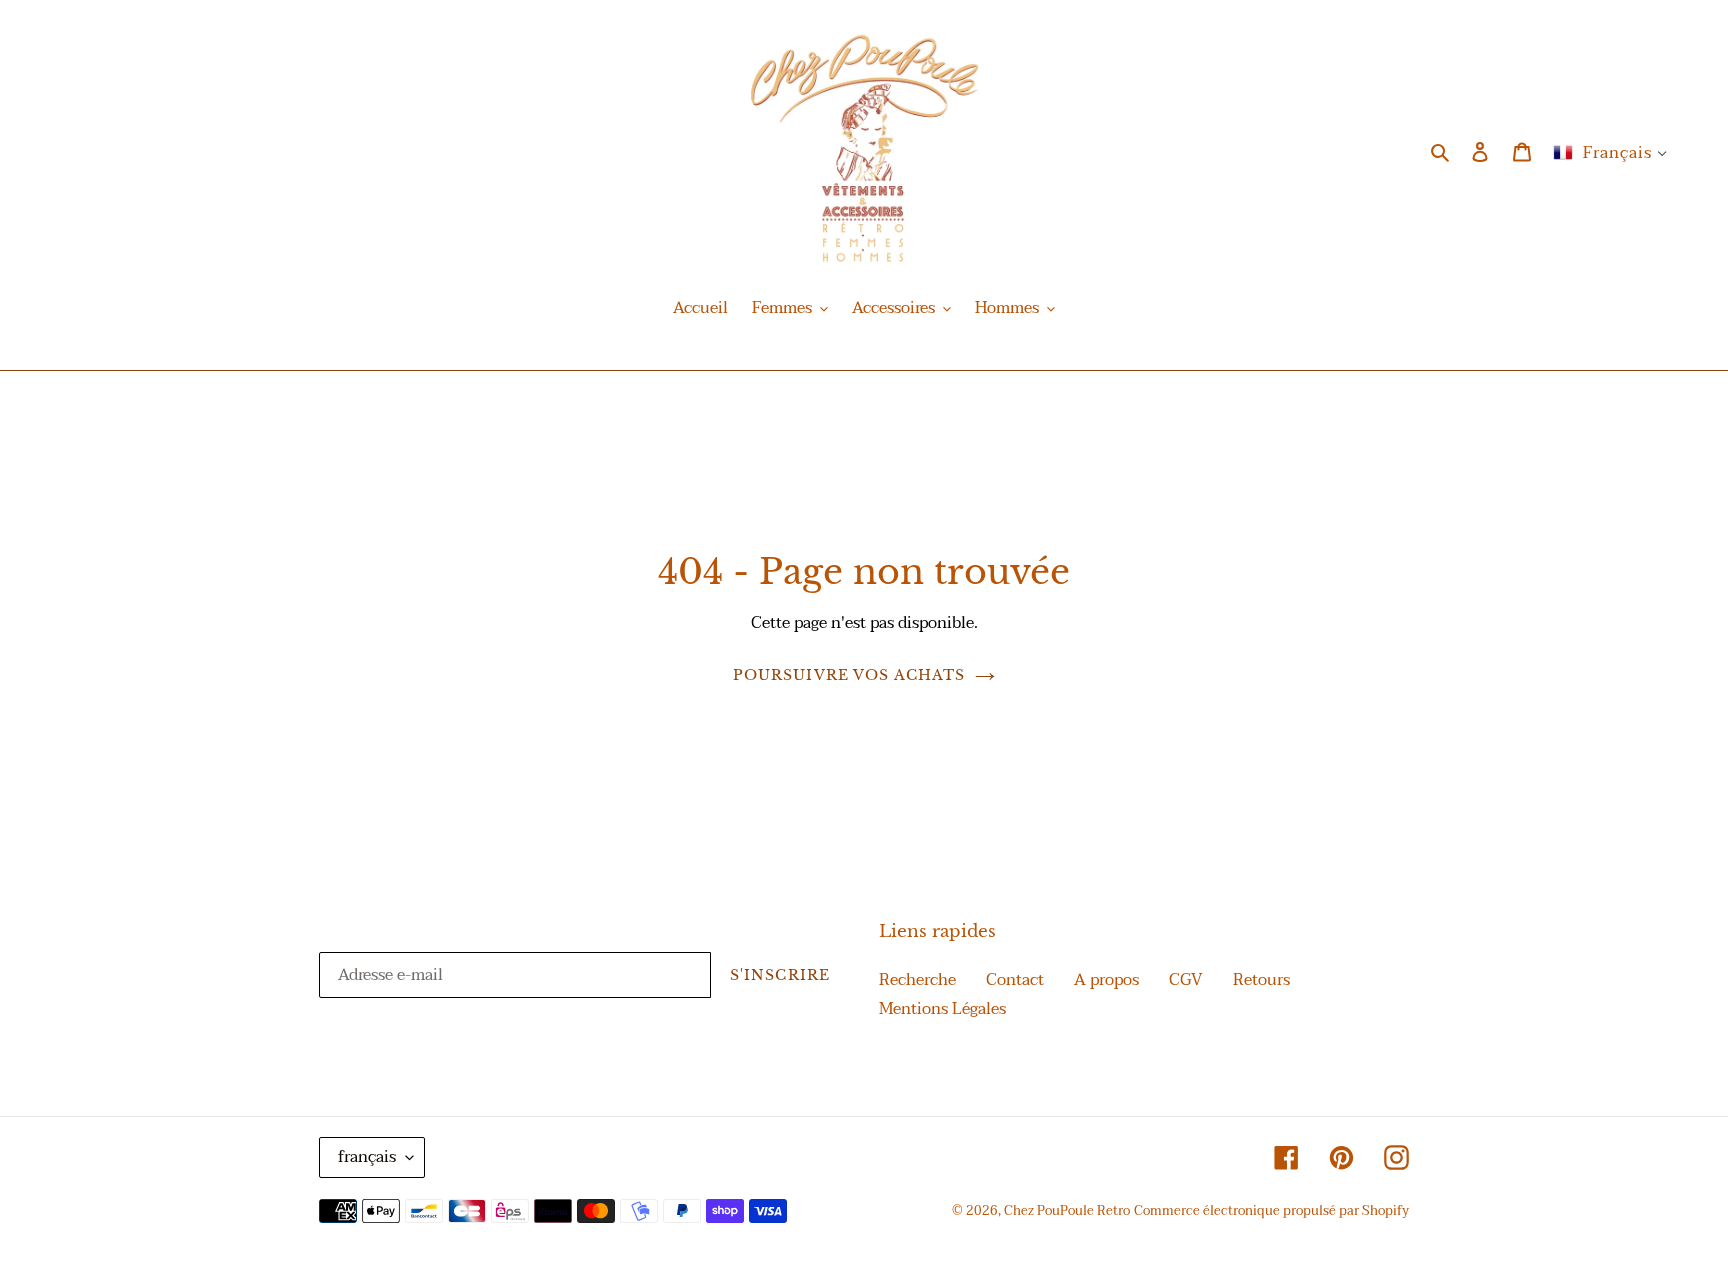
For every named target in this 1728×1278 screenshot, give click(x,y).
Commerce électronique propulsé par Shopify (1271, 1211)
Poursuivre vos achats (849, 675)
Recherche (917, 980)
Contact (1015, 980)
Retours (1261, 980)
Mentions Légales (942, 1009)
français (367, 1157)
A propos (1106, 980)
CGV (1186, 980)
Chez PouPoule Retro (1067, 1211)
